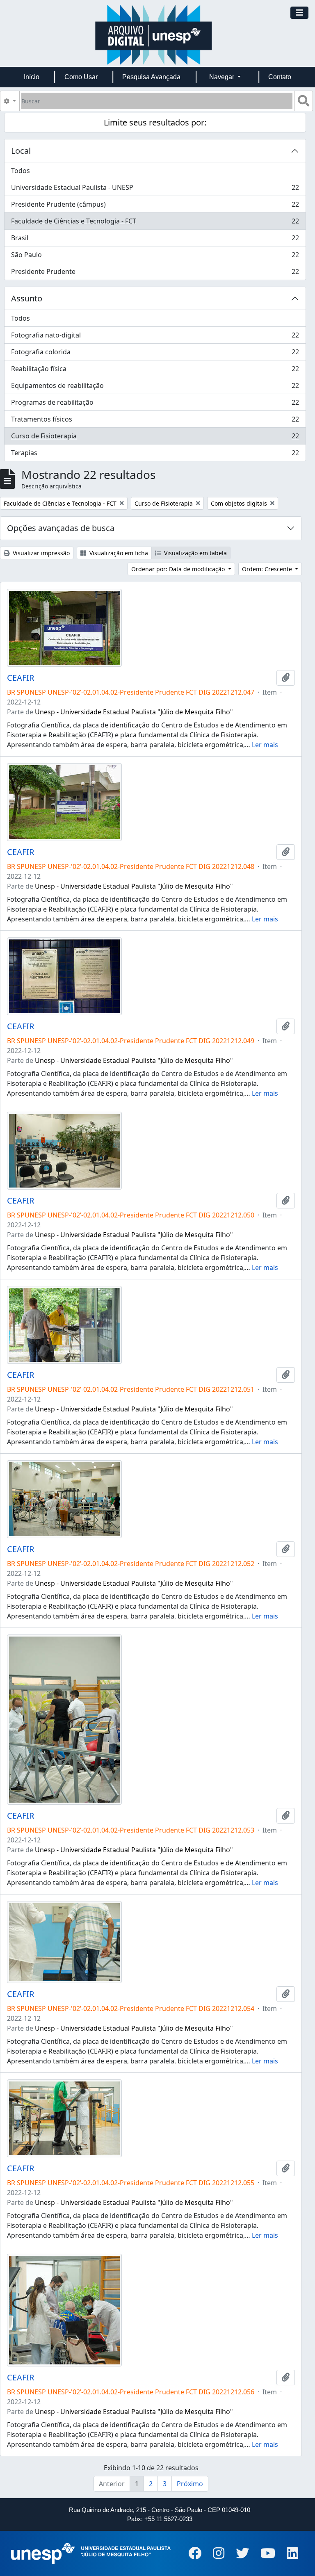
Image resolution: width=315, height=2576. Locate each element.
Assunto (27, 298)
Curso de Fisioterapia (155, 438)
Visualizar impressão (40, 553)
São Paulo (155, 257)
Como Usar (81, 77)
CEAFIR (21, 678)
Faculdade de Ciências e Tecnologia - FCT (155, 223)
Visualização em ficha (118, 553)
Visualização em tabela (195, 553)
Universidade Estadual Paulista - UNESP (155, 189)
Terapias (155, 455)
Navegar (223, 77)
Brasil (155, 240)
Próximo (190, 2484)
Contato (280, 77)
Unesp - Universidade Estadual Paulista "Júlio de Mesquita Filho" (134, 712)
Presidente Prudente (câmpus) (155, 206)
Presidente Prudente (155, 273)
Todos (21, 171)
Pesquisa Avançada (151, 77)
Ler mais (265, 745)
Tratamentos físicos (155, 421)
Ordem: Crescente (268, 569)
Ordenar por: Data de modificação (179, 569)
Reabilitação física (155, 371)
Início (32, 77)
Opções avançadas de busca (61, 528)
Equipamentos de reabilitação (155, 388)
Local (21, 151)
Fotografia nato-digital (155, 337)
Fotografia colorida (155, 354)
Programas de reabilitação (155, 404)
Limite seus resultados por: (155, 122)
